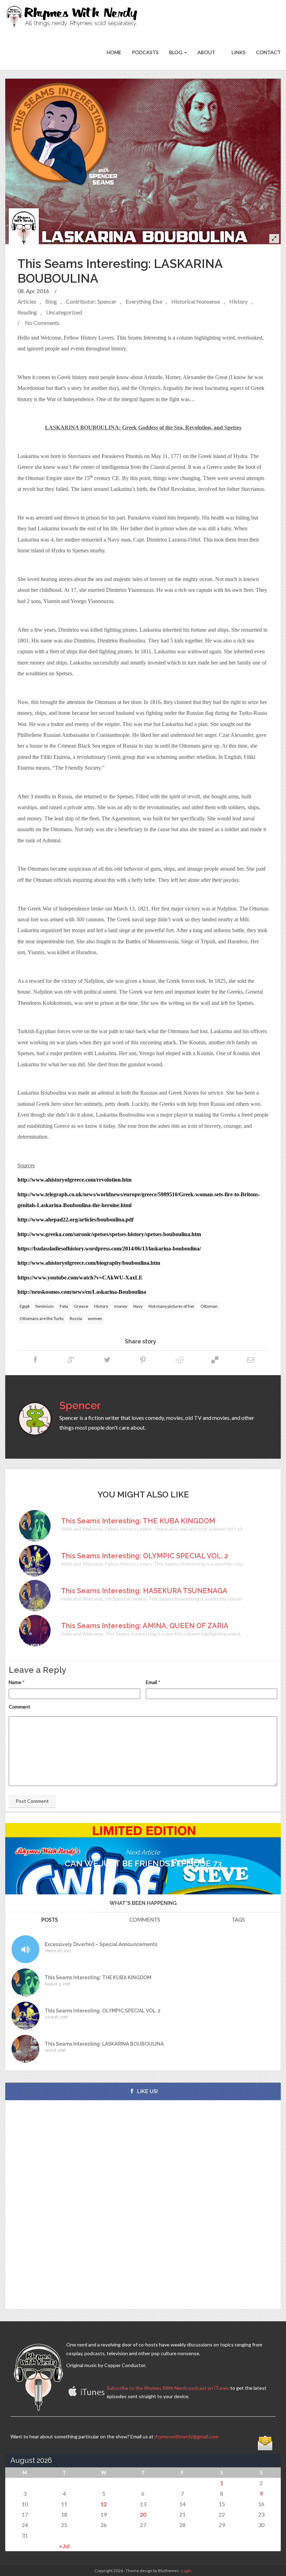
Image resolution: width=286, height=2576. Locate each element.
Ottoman (209, 1306)
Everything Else (144, 301)
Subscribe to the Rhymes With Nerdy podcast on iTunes (168, 2388)
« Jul (64, 2546)
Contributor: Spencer (91, 301)
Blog (176, 52)
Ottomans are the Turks (42, 1318)
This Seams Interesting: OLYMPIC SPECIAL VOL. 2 (103, 2011)
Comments (145, 1920)
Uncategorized (64, 312)
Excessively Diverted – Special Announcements (101, 1944)
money (121, 1306)
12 (104, 2504)
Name (15, 1682)
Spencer (80, 1405)
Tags (238, 1920)
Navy (138, 1306)
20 (143, 2514)
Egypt (25, 1306)
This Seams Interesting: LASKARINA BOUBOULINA (104, 2044)
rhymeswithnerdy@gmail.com (186, 2436)
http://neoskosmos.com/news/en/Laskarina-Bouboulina (82, 1292)
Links (238, 52)
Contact (268, 52)
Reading (27, 312)
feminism (45, 1306)
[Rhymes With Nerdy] (74, 17)
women (95, 1318)
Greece (81, 1306)
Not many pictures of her (172, 1306)
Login (186, 2571)
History (238, 301)
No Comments (42, 323)
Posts (50, 1920)
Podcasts (145, 52)
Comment (20, 1707)
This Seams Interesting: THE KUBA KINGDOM (98, 1978)
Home (114, 52)
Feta (64, 1306)
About (206, 52)
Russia (76, 1318)
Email (151, 1682)
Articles (27, 301)
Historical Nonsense (196, 301)
